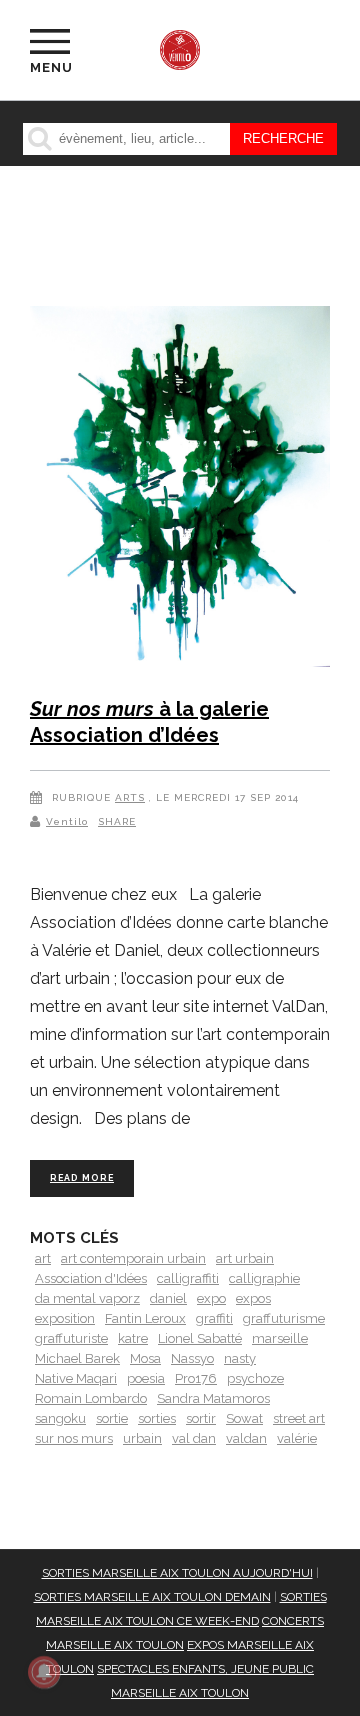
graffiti (214, 1318)
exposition (65, 1318)
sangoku (60, 1418)
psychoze (255, 1378)
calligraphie (264, 1278)
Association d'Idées (91, 1278)
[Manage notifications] (44, 1672)
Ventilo (67, 821)
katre (133, 1338)
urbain (142, 1438)
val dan (194, 1438)
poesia (146, 1378)
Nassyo (192, 1358)
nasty (240, 1358)
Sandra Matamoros (213, 1398)
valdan (246, 1438)
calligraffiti (188, 1278)
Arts (130, 797)
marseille (280, 1338)
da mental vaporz (87, 1298)
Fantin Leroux (145, 1318)
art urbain (245, 1258)
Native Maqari (76, 1378)
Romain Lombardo (91, 1398)
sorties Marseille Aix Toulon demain (152, 1597)
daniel (168, 1298)
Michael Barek (77, 1358)
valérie (297, 1438)
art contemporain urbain (133, 1258)
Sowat (244, 1418)
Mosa (145, 1358)
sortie (112, 1418)
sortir (201, 1418)
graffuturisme (284, 1318)
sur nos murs (74, 1438)
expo (211, 1298)
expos (253, 1298)
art (43, 1258)
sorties (157, 1418)
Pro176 (196, 1378)
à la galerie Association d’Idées (149, 722)
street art (299, 1418)
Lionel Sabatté (200, 1338)
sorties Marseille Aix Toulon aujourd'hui (177, 1573)
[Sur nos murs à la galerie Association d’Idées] (180, 490)
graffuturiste (71, 1338)
